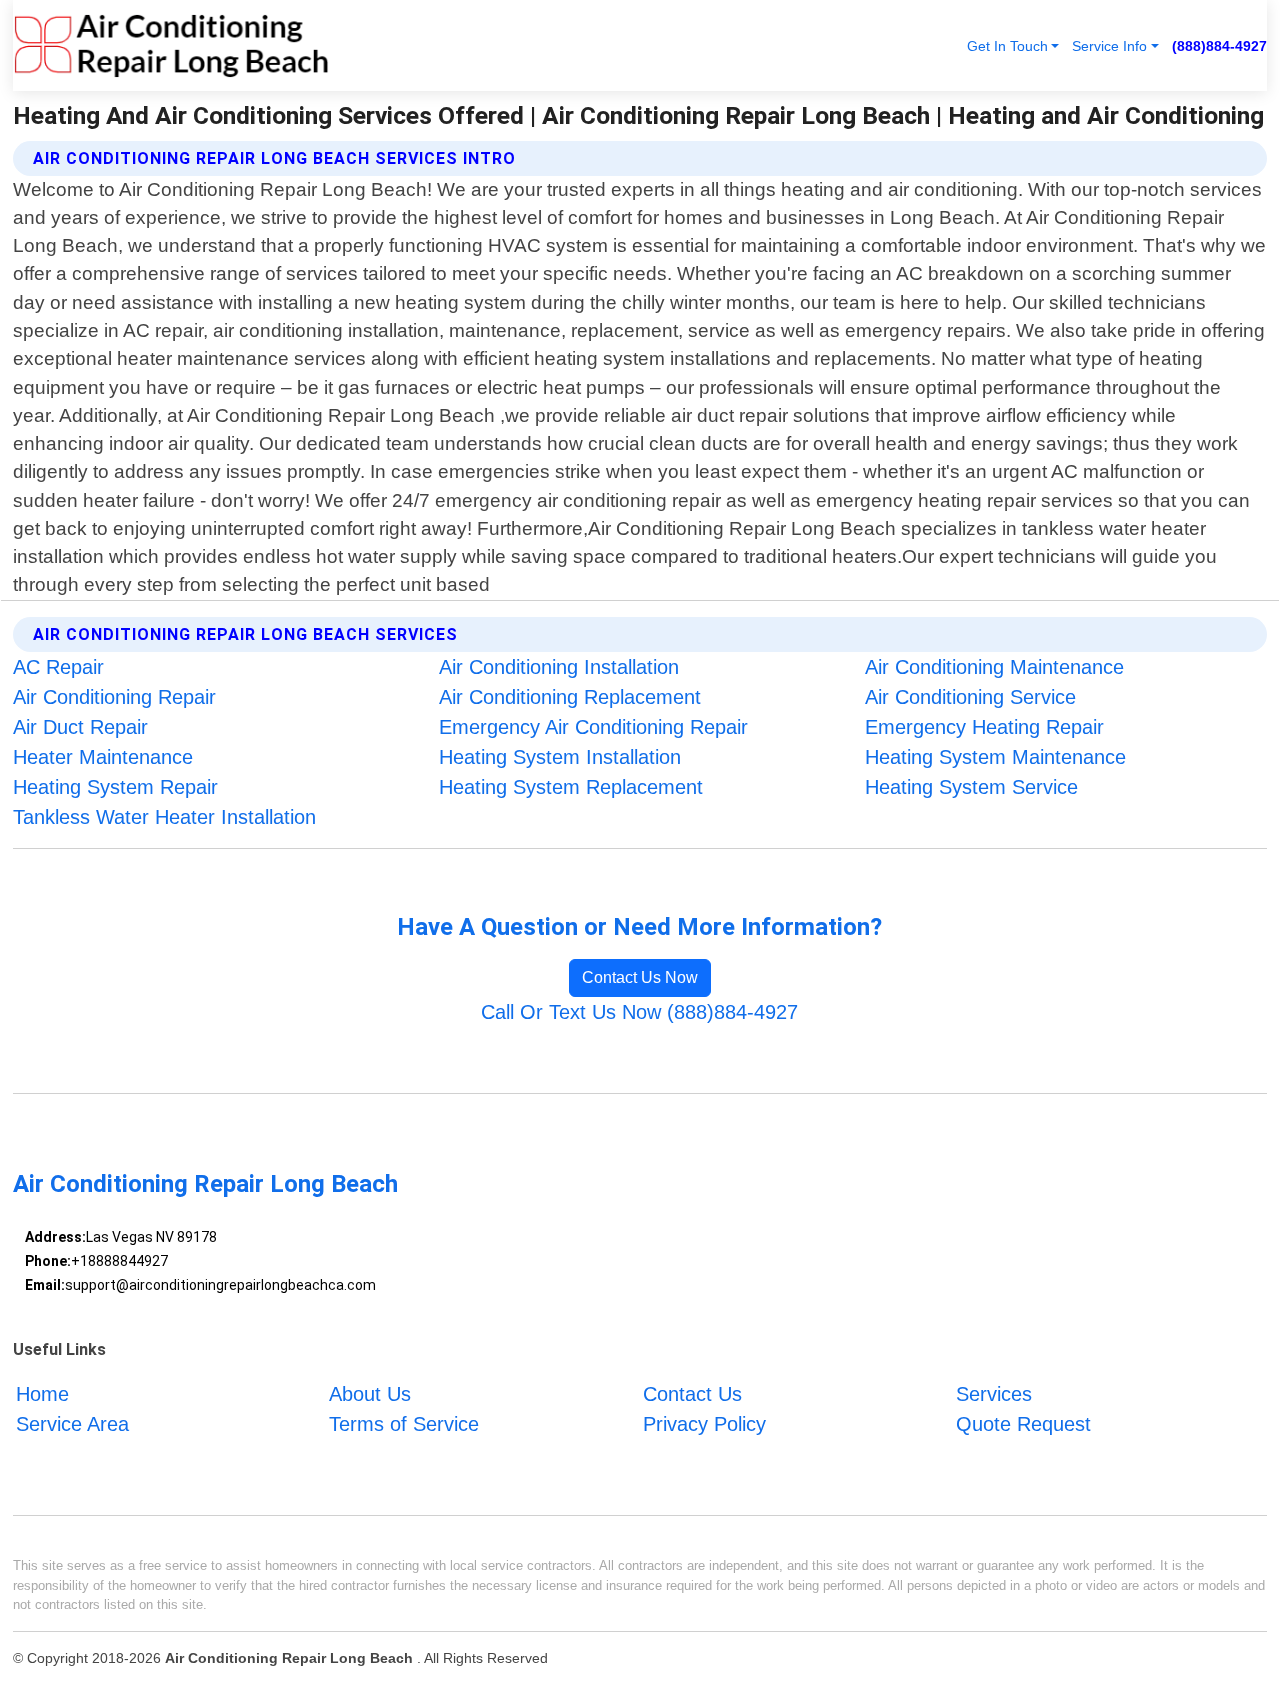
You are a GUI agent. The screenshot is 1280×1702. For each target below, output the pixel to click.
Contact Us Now (640, 977)
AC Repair (58, 667)
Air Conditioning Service (970, 697)
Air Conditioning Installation (559, 667)
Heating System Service (971, 787)
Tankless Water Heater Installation (164, 817)
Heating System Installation (560, 757)
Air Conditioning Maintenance (994, 667)
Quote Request (1023, 1424)
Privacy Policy (704, 1424)
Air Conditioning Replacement (570, 697)
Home (42, 1394)
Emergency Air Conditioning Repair (593, 727)
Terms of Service (404, 1424)
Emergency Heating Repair (984, 727)
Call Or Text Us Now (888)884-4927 (639, 1012)
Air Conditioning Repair (114, 697)
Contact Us (692, 1394)
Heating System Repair (115, 787)
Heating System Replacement (571, 787)
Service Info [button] (1109, 46)
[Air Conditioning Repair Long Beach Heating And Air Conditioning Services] (171, 45)
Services (994, 1394)
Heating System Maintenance (995, 757)
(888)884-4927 (1219, 46)
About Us (370, 1394)
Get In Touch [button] (1007, 46)
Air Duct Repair (80, 727)
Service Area (72, 1424)
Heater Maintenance (103, 757)
